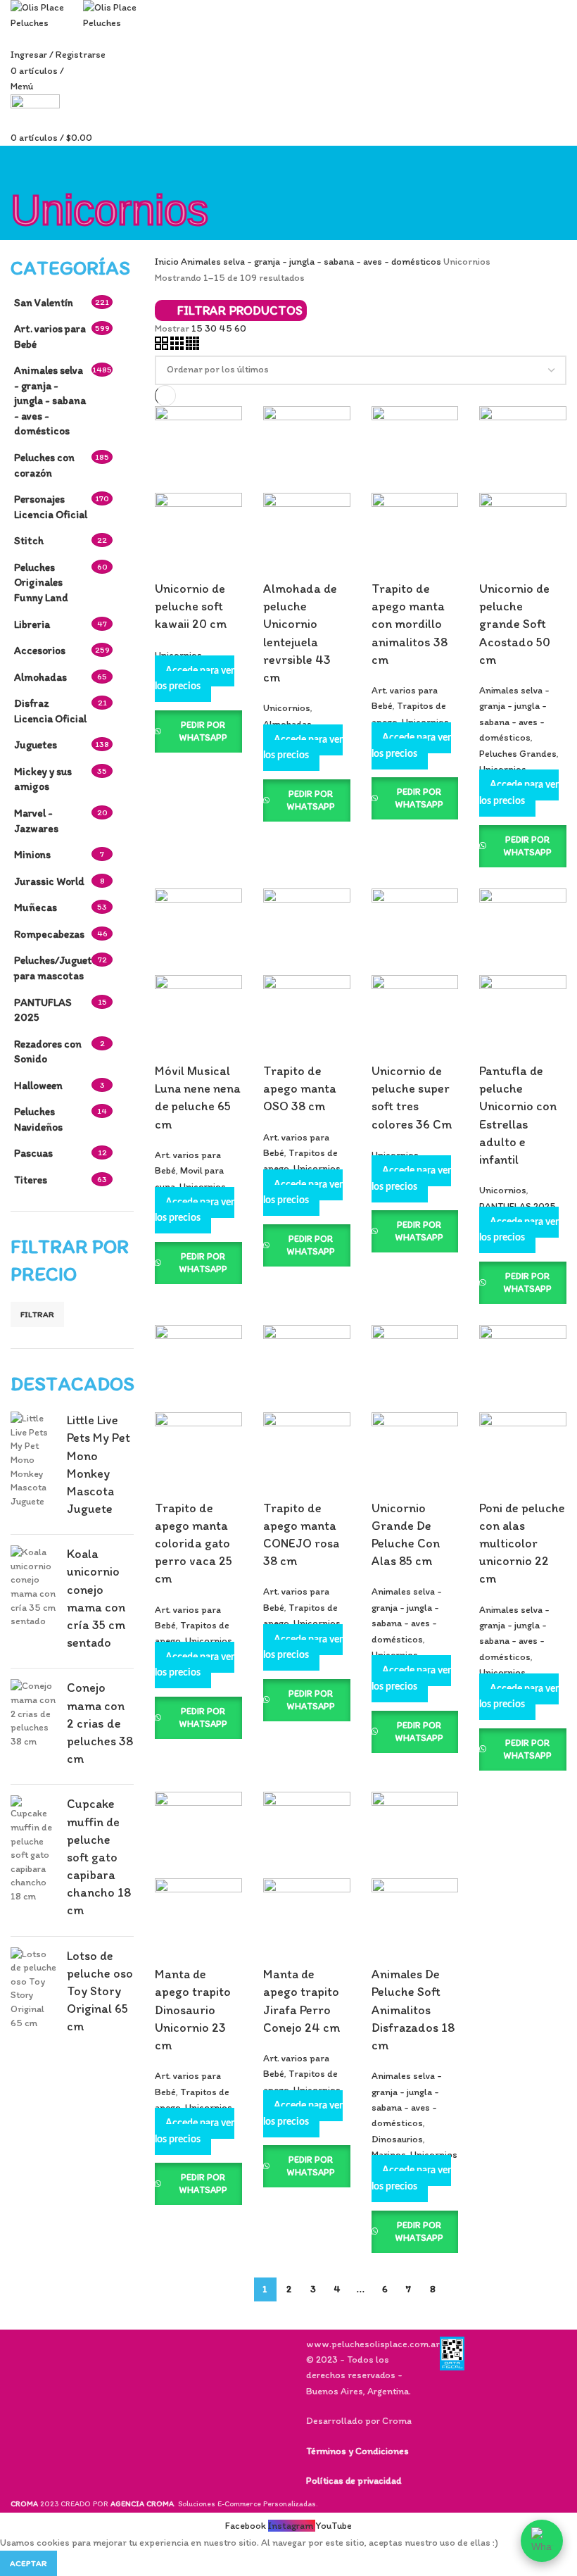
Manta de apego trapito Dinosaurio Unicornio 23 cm (193, 2010)
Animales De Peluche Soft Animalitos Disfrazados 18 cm (413, 2010)
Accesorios (40, 650)
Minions (32, 854)
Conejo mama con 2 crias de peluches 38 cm (100, 1723)
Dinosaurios (397, 2139)
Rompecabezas (49, 934)
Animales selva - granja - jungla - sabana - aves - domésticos (50, 400)
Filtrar (37, 1314)
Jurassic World (49, 881)
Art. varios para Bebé (50, 336)
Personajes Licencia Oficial (51, 507)
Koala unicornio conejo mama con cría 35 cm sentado (96, 1598)
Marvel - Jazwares (36, 821)
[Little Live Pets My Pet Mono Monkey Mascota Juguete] (33, 1468)
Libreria (32, 624)
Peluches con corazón (44, 465)
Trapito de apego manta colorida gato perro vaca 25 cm (194, 1544)
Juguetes (36, 744)
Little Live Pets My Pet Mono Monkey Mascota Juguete (99, 1464)
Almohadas (40, 677)
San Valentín (44, 302)
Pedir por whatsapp (203, 731)
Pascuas (33, 1153)
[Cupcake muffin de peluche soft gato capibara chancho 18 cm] (33, 1860)
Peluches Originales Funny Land (41, 582)
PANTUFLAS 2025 (43, 1010)
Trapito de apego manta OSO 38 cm (300, 1088)
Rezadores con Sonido (48, 1051)
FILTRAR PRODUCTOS (240, 310)
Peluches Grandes (518, 754)
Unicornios (287, 708)
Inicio (168, 262)
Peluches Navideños (38, 1119)
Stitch (29, 540)
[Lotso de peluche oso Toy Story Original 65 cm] (33, 1994)
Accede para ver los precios (195, 679)
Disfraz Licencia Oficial (50, 711)
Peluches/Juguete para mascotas (53, 968)
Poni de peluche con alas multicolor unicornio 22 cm (522, 1544)
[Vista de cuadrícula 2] (163, 347)
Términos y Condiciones (357, 2451)
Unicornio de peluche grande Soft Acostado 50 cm (515, 624)
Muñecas (36, 907)
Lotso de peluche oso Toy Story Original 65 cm (100, 1991)
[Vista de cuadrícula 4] (192, 347)
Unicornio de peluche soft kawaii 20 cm (191, 606)
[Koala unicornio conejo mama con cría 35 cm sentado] (33, 1601)
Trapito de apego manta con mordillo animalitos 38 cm (410, 624)
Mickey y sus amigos (43, 779)
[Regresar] (28, 163)
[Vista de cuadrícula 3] (178, 347)
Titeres (31, 1180)
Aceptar (28, 2563)
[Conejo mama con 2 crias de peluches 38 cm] (33, 1726)
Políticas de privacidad (354, 2481)
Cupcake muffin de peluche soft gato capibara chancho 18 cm (99, 1857)
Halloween (38, 1085)
